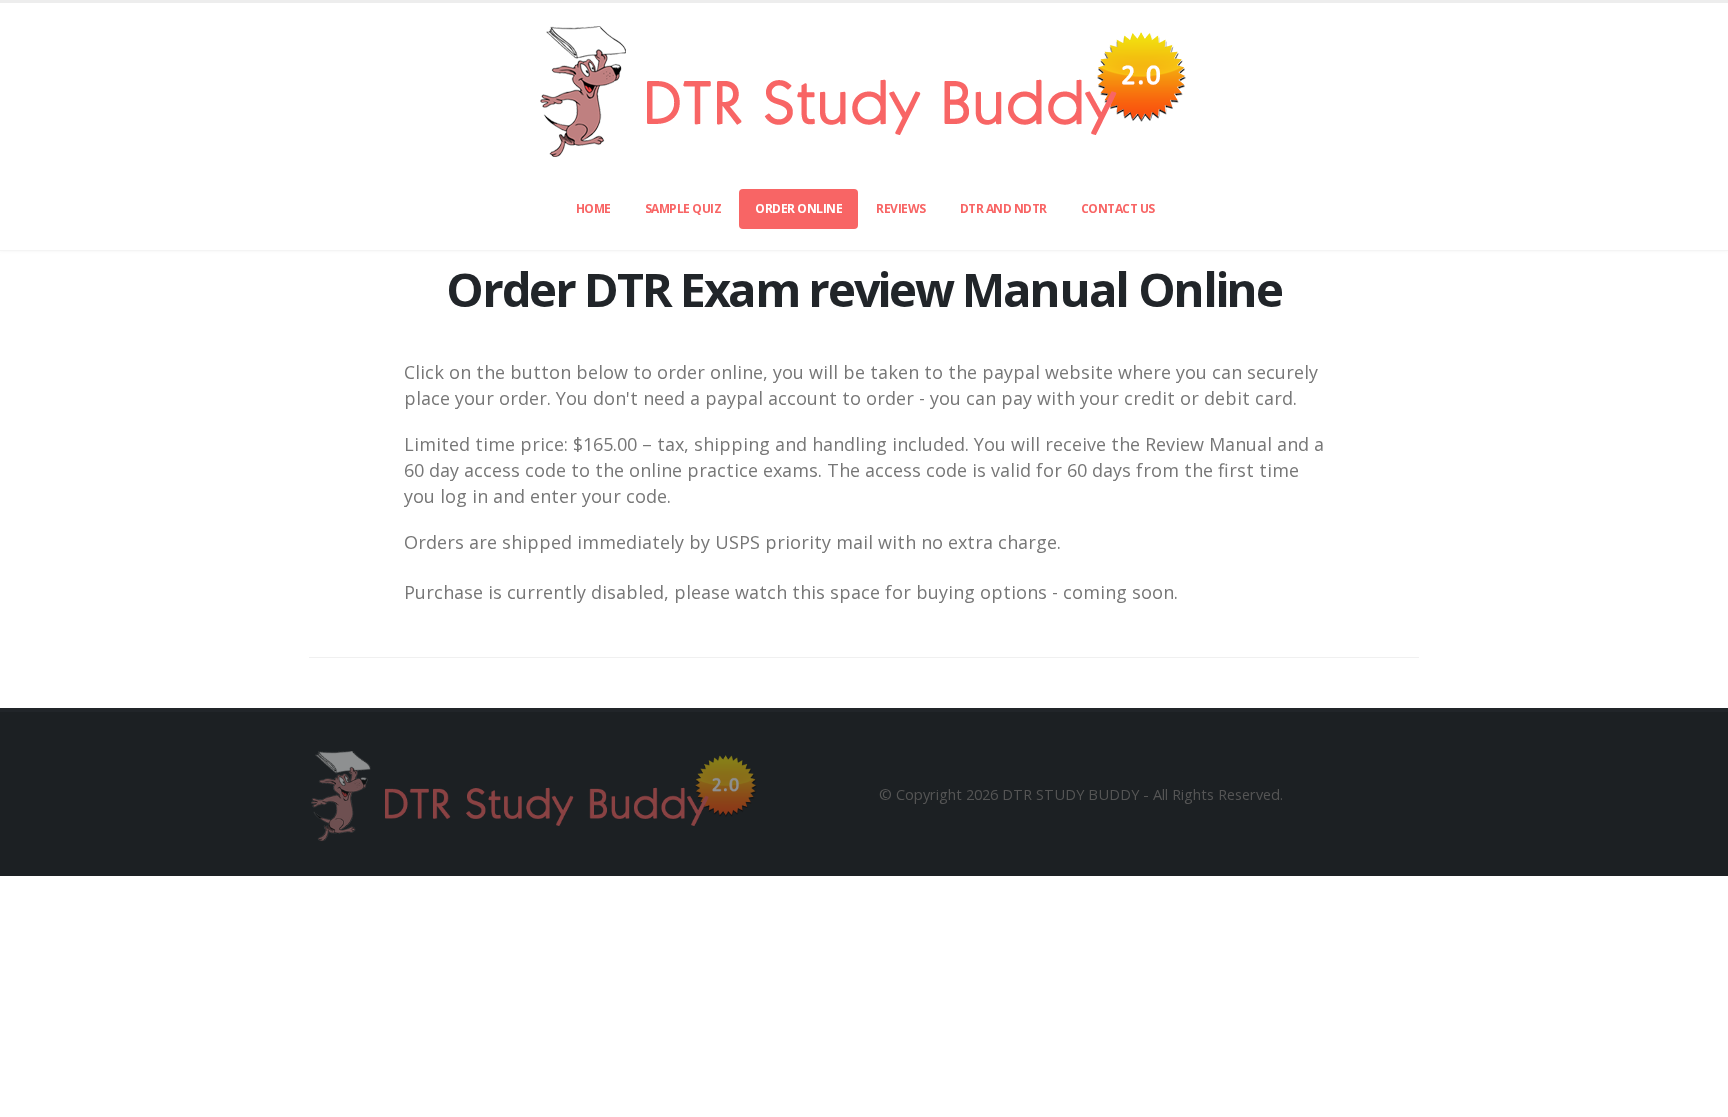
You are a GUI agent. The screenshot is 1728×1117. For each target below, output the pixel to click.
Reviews (901, 208)
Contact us (1118, 208)
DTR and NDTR (1003, 208)
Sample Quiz (683, 208)
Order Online (798, 208)
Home (593, 208)
